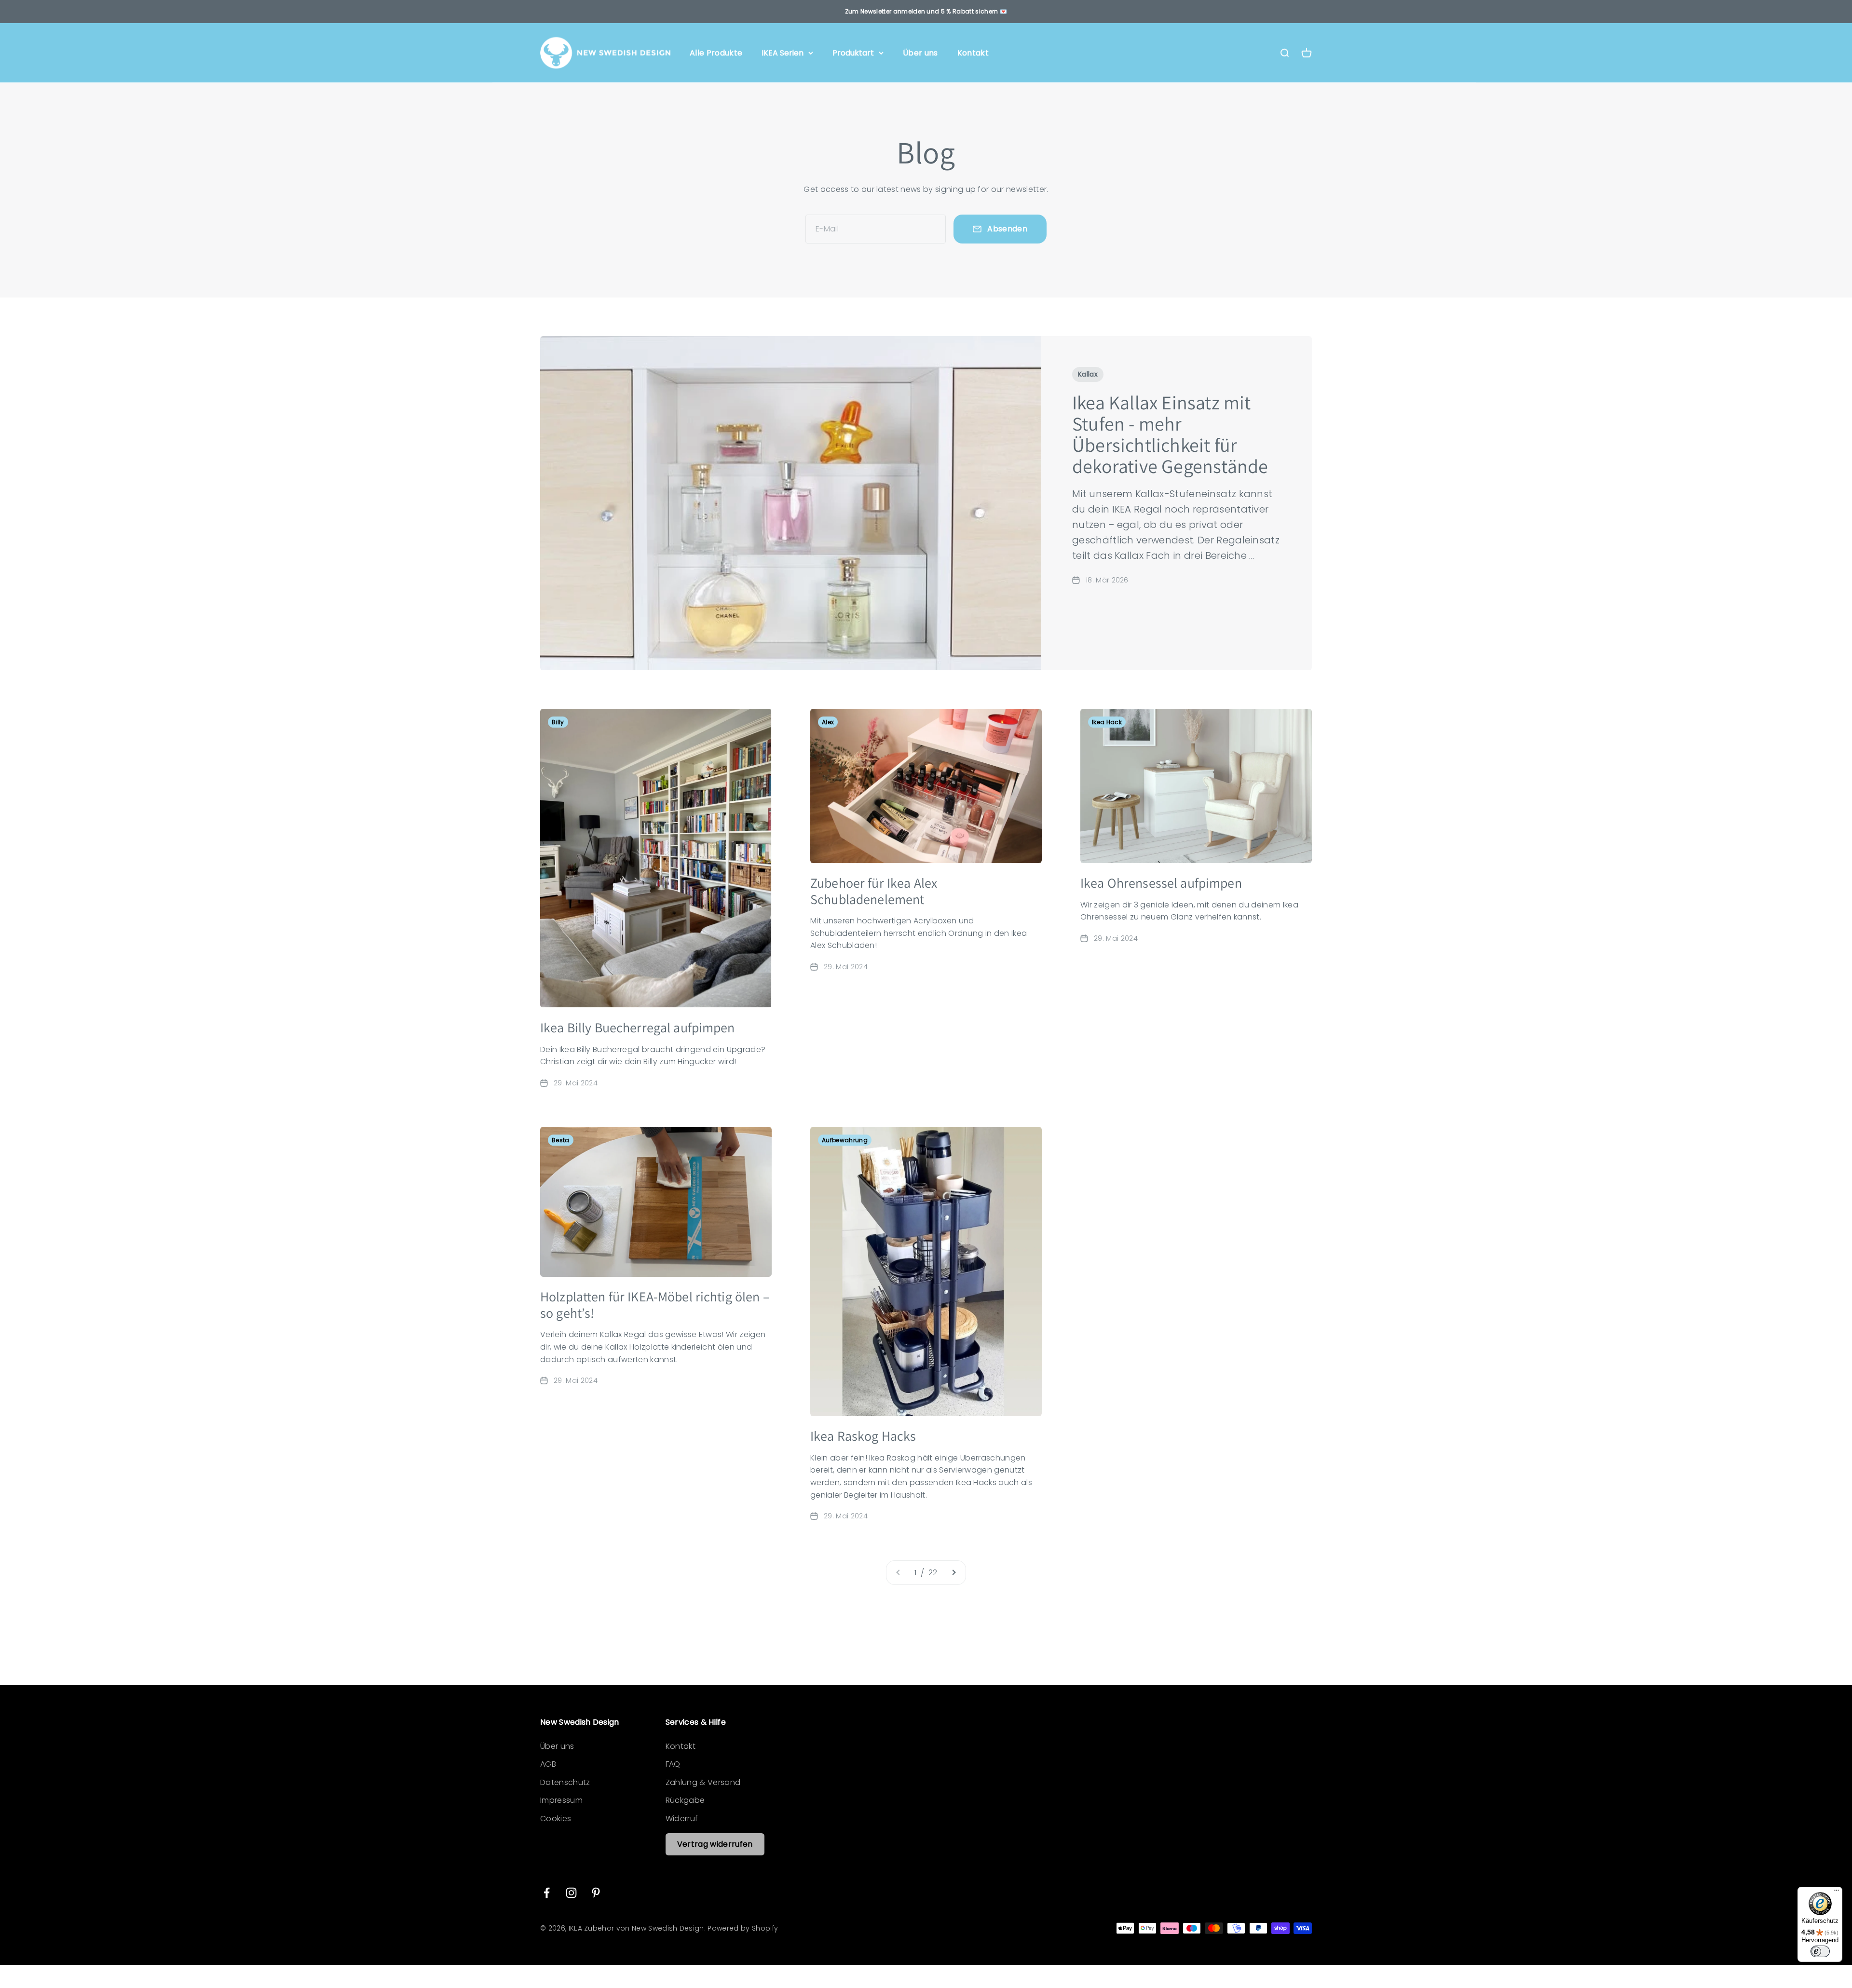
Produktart (853, 53)
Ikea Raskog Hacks (863, 1436)
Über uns (920, 53)
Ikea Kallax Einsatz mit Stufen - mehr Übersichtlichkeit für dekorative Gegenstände (1170, 434)
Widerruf (682, 1819)
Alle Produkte (716, 53)
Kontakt (973, 53)
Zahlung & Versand (703, 1782)
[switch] (1820, 1951)
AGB (548, 1764)
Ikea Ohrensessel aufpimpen (1161, 883)
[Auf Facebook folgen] (547, 1893)
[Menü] (1837, 1893)
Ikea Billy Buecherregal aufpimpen (638, 1027)
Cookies (556, 1819)
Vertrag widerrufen (715, 1844)
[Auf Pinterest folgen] (596, 1893)
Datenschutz (565, 1782)
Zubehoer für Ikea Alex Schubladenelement (874, 891)
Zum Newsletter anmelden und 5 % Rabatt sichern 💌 (926, 11)
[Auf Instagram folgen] (571, 1893)
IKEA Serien (783, 53)
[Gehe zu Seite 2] (953, 1573)
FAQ (673, 1764)
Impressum (561, 1800)
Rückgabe (685, 1800)
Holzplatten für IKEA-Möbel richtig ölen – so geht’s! (655, 1305)
